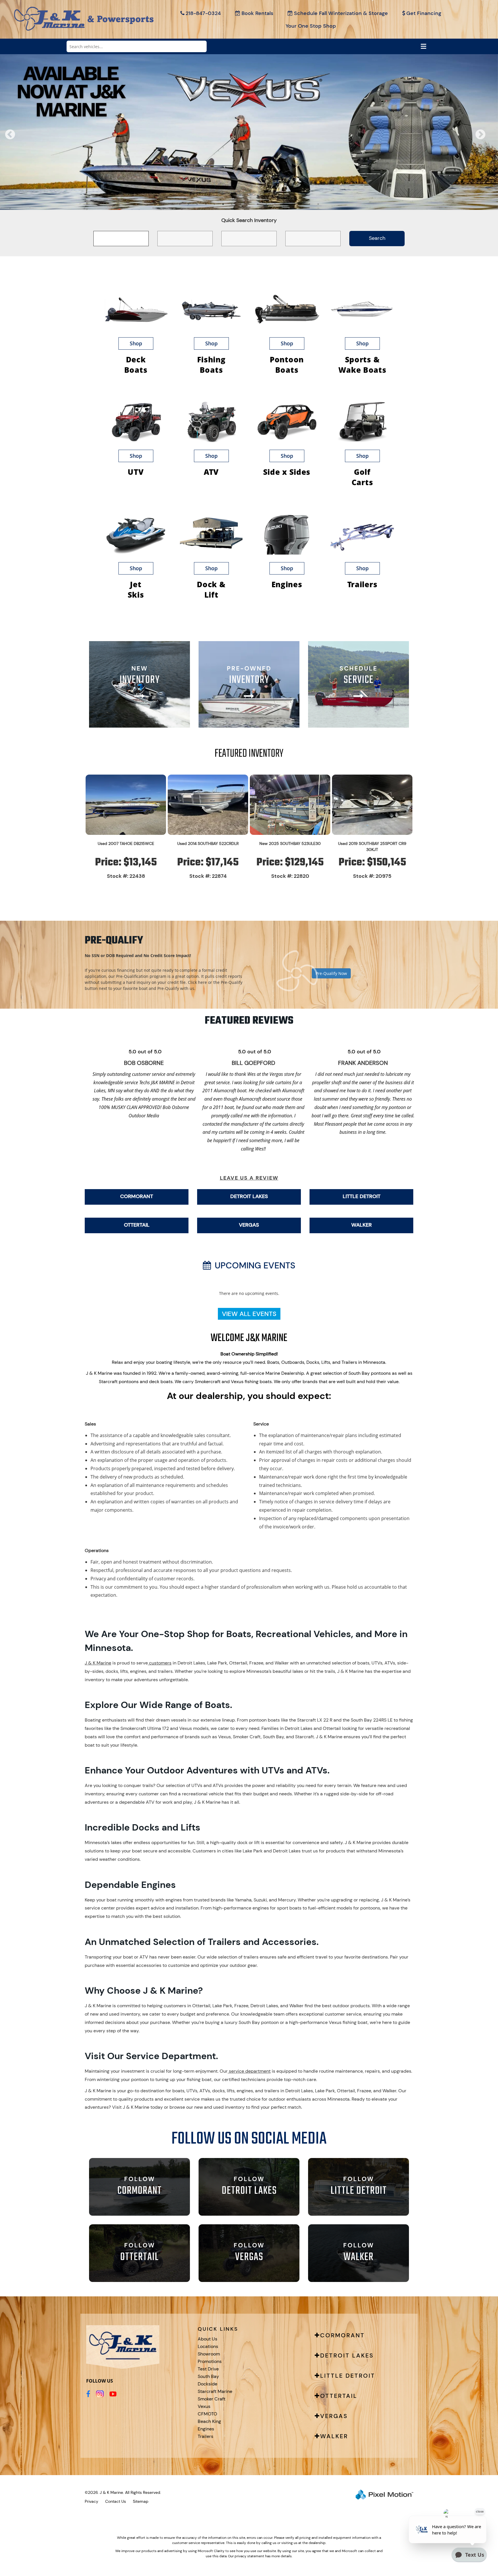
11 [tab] (267, 204)
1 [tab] (180, 204)
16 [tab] (310, 204)
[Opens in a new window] (88, 2394)
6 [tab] (223, 204)
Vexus (204, 2406)
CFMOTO (207, 2414)
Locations (208, 2346)
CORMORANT (137, 1196)
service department (249, 2071)
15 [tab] (301, 204)
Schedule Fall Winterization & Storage (341, 13)
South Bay (208, 2376)
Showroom (209, 2354)
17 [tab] (319, 204)
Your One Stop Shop (311, 26)
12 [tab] (276, 204)
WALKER (362, 1225)
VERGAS (249, 1225)
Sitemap (141, 2501)
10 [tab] (258, 204)
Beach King (209, 2421)
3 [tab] (197, 204)
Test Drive (208, 2369)
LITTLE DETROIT (362, 1196)
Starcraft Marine (215, 2391)
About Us (207, 2339)
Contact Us (116, 2501)
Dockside (207, 2384)
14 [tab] (293, 204)
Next (490, 139)
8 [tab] (240, 204)
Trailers (205, 2436)
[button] (249, 965)
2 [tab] (189, 204)
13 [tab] (284, 204)
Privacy (92, 2501)
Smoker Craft (212, 2399)
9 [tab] (249, 204)
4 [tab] (206, 204)
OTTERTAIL (137, 1225)
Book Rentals (257, 13)
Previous (23, 139)
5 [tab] (215, 204)
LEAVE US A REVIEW (249, 1178)
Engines (206, 2429)
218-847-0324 (203, 13)
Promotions (210, 2361)
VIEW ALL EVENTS (249, 1314)
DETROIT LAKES (249, 1196)
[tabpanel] (249, 132)
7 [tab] (232, 204)
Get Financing (424, 13)
